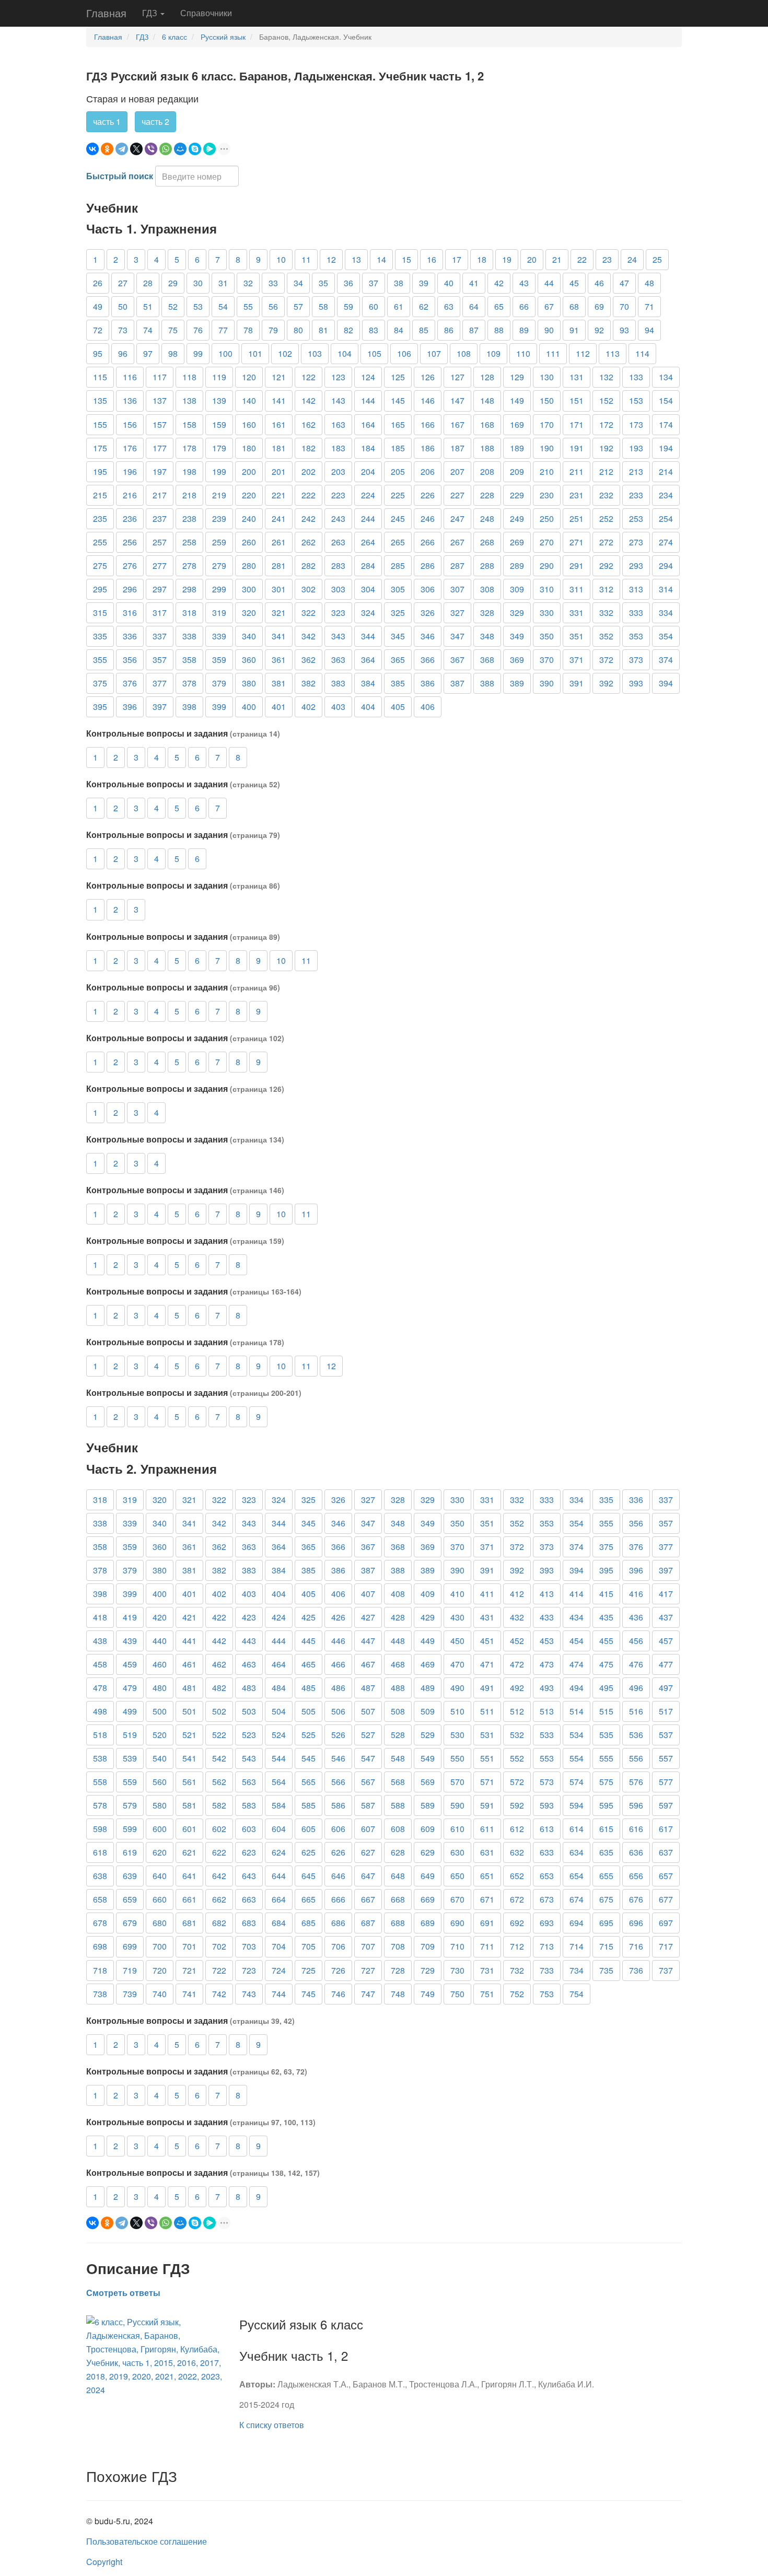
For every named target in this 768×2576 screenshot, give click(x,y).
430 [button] (457, 1617)
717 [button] (666, 1946)
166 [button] (428, 424)
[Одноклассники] (107, 149)
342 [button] (309, 636)
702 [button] (219, 1946)
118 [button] (189, 377)
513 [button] (547, 1711)
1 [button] (95, 259)
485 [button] (309, 1688)
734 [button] (577, 1970)
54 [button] (223, 306)
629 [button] (428, 1852)
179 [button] (219, 448)
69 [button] (599, 306)
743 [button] (249, 1994)
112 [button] (583, 353)
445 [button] (309, 1641)
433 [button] (547, 1617)
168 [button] (487, 424)
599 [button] (130, 1829)
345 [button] (398, 636)
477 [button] (666, 1664)
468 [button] (398, 1664)
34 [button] (298, 283)
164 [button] (368, 424)
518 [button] (100, 1735)
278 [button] (189, 566)
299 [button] (219, 589)
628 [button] (398, 1852)
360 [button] (249, 660)
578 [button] (100, 1805)
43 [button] (524, 283)
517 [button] (666, 1711)
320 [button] (249, 613)
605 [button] (309, 1829)
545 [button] (309, 1758)
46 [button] (599, 283)
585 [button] (309, 1805)
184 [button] (368, 448)
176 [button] (130, 448)
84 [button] (399, 330)
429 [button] (428, 1617)
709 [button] (428, 1946)
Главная (106, 13)
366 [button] (428, 660)
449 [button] (428, 1641)
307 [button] (457, 589)
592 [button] (517, 1805)
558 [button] (100, 1782)
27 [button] (123, 283)
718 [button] (100, 1970)
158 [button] (189, 424)
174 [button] (666, 424)
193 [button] (636, 448)
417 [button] (666, 1594)
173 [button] (636, 424)
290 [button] (547, 566)
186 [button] (428, 448)
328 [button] (487, 613)
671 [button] (487, 1899)
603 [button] (249, 1829)
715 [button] (606, 1946)
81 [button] (323, 330)
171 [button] (577, 424)
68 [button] (574, 306)
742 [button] (219, 1994)
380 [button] (249, 683)
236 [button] (130, 518)
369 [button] (517, 660)
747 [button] (368, 1994)
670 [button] (457, 1899)
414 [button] (577, 1594)
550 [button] (457, 1758)
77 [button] (223, 330)
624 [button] (279, 1852)
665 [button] (309, 1899)
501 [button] (189, 1711)
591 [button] (487, 1805)
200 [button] (249, 471)
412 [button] (517, 1594)
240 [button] (249, 518)
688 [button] (398, 1923)
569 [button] (428, 1782)
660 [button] (160, 1899)
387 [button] (457, 683)
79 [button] (273, 330)
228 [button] (487, 495)
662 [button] (219, 1899)
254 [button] (666, 518)
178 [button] (189, 448)
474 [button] (577, 1664)
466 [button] (338, 1664)
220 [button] (249, 495)
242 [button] (309, 518)
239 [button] (219, 518)
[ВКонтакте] (92, 149)
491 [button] (487, 1688)
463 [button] (249, 1664)
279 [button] (219, 566)
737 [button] (666, 1970)
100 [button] (225, 353)
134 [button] (666, 377)
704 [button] (279, 1946)
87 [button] (474, 330)
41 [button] (474, 283)
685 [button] (309, 1923)
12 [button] (331, 259)
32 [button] (248, 283)
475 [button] (606, 1664)
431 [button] (487, 1617)
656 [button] (636, 1876)
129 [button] (517, 377)
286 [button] (428, 566)
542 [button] (219, 1758)
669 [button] (428, 1899)
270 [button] (547, 542)
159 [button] (219, 424)
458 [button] (100, 1664)
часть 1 (107, 121)
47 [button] (624, 283)
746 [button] (338, 1994)
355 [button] (100, 660)
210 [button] (547, 471)
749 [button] (428, 1994)
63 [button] (449, 306)
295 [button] (100, 589)
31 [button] (223, 283)
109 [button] (493, 353)
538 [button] (100, 1758)
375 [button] (100, 683)
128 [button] (487, 377)
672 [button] (517, 1899)
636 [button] (636, 1852)
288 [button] (487, 566)
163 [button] (338, 424)
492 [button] (517, 1688)
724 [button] (279, 1970)
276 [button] (130, 566)
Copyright (104, 2562)
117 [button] (160, 377)
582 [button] (219, 1805)
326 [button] (428, 613)
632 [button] (517, 1852)
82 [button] (348, 330)
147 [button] (457, 400)
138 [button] (189, 400)
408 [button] (398, 1594)
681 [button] (189, 1923)
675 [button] (606, 1899)
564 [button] (279, 1782)
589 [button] (428, 1805)
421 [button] (189, 1617)
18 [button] (482, 259)
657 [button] (666, 1876)
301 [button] (279, 589)
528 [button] (398, 1735)
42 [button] (499, 283)
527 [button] (368, 1735)
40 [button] (449, 283)
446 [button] (338, 1641)
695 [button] (606, 1923)
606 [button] (338, 1829)
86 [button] (449, 330)
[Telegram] (122, 149)
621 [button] (189, 1852)
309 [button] (517, 589)
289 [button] (517, 566)
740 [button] (160, 1994)
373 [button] (636, 660)
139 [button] (219, 400)
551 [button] (487, 1758)
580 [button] (160, 1805)
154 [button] (666, 400)
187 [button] (457, 448)
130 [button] (547, 377)
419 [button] (130, 1617)
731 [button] (487, 1970)
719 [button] (130, 1970)
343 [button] (338, 636)
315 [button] (100, 613)
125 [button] (398, 377)
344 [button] (368, 636)
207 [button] (457, 471)
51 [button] (148, 306)
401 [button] (279, 707)
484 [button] (279, 1688)
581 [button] (189, 1805)
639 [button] (130, 1876)
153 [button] (636, 400)
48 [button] (649, 283)
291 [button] (577, 566)
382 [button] (309, 683)
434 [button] (577, 1617)
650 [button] (457, 1876)
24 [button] (632, 259)
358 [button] (189, 660)
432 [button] (517, 1617)
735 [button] (606, 1970)
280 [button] (249, 566)
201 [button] (279, 471)
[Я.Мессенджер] (210, 149)
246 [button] (428, 518)
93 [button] (624, 330)
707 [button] (368, 1946)
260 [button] (249, 542)
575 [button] (606, 1782)
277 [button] (160, 566)
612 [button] (517, 1829)
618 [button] (100, 1852)
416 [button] (636, 1594)
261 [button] (279, 542)
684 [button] (279, 1923)
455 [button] (606, 1641)
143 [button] (338, 400)
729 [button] (428, 1970)
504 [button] (279, 1711)
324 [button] (368, 613)
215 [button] (100, 495)
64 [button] (474, 306)
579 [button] (130, 1805)
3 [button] (136, 259)
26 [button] (98, 283)
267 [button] (457, 542)
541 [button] (189, 1758)
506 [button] (338, 1711)
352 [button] (606, 636)
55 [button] (248, 306)
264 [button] (368, 542)
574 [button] (577, 1782)
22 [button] (582, 259)
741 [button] (189, 1994)
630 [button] (457, 1852)
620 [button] (160, 1852)
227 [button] (457, 495)
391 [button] (577, 683)
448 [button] (398, 1641)
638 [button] (100, 1876)
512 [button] (517, 1711)
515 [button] (606, 1711)
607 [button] (368, 1829)
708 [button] (398, 1946)
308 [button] (487, 589)
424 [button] (279, 1617)
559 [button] (130, 1782)
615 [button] (606, 1829)
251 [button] (577, 518)
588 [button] (398, 1805)
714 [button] (577, 1946)
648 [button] (398, 1876)
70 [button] (624, 306)
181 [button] (279, 448)
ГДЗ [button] (151, 13)
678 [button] (100, 1923)
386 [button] (428, 683)
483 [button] (249, 1688)
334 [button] (666, 613)
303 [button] (338, 589)
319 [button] (219, 613)
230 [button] (547, 495)
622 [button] (219, 1852)
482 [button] (219, 1688)
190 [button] (547, 448)
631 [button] (487, 1852)
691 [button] (487, 1923)
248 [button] (487, 518)
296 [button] (130, 589)
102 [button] (285, 353)
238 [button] (189, 518)
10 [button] (281, 259)
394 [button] (666, 683)
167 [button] (457, 424)
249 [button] (517, 518)
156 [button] (130, 424)
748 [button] (398, 1994)
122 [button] (309, 377)
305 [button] (398, 589)
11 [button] (306, 259)
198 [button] (189, 471)
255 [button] (100, 542)
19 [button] (507, 259)
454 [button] (577, 1641)
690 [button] (457, 1923)
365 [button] (398, 660)
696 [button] (636, 1923)
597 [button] (666, 1805)
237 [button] (160, 518)
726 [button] (338, 1970)
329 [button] (517, 613)
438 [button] (100, 1641)
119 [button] (219, 377)
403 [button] (338, 707)
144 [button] (368, 400)
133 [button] (636, 377)
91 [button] (574, 330)
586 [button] (338, 1805)
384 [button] (368, 683)
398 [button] (189, 707)
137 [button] (160, 400)
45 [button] (574, 283)
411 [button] (487, 1594)
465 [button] (309, 1664)
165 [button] (398, 424)
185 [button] (398, 448)
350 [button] (547, 636)
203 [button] (338, 471)
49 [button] (98, 306)
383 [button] (338, 683)
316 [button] (130, 613)
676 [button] (636, 1899)
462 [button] (219, 1664)
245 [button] (398, 518)
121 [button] (279, 377)
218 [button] (189, 495)
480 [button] (160, 1688)
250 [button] (547, 518)
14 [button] (381, 259)
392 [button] (606, 683)
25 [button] (657, 259)
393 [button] (636, 683)
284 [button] (368, 566)
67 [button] (549, 306)
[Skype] (195, 149)
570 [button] (457, 1782)
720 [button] (160, 1970)
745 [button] (309, 1994)
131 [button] (577, 377)
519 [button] (130, 1735)
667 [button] (368, 1899)
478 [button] (100, 1688)
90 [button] (549, 330)
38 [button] (399, 283)
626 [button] (338, 1852)
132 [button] (606, 377)
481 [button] (189, 1688)
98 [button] (173, 353)
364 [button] (368, 660)
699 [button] (130, 1946)
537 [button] (666, 1735)
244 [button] (368, 518)
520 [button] (160, 1735)
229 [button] (517, 495)
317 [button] (160, 613)
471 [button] (487, 1664)
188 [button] (487, 448)
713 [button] (547, 1946)
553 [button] (547, 1758)
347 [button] (457, 636)
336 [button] (130, 636)
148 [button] (487, 400)
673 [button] (547, 1899)
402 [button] (309, 707)
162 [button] (309, 424)
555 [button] (606, 1758)
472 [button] (517, 1664)
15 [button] (406, 259)
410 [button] (457, 1594)
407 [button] (368, 1594)
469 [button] (428, 1664)
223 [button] (338, 495)
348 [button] (487, 636)
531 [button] (487, 1735)
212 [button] (606, 471)
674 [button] (577, 1899)
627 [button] (368, 1852)
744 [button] (279, 1994)
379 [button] (219, 683)
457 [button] (666, 1641)
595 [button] (606, 1805)
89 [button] (524, 330)
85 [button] (424, 330)
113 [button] (613, 353)
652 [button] (517, 1876)
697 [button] (666, 1923)
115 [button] (100, 377)
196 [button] (130, 471)
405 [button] (398, 707)
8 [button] (238, 259)
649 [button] (428, 1876)
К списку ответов (272, 2425)
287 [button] (457, 566)
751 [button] (487, 1994)
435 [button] (606, 1617)
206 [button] (428, 471)
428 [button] (398, 1617)
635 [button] (606, 1852)
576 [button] (636, 1782)
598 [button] (100, 1829)
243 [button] (338, 518)
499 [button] (130, 1711)
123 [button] (338, 377)
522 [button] (219, 1735)
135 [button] (100, 400)
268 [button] (487, 542)
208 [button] (487, 471)
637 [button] (666, 1852)
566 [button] (338, 1782)
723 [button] (249, 1970)
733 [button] (547, 1970)
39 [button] (424, 283)
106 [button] (404, 353)
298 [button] (189, 589)
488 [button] (398, 1688)
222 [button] (309, 495)
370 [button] (547, 660)
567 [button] (368, 1782)
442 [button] (219, 1641)
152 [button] (606, 400)
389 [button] (517, 683)
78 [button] (248, 330)
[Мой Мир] (180, 149)
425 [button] (309, 1617)
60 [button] (374, 306)
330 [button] (547, 613)
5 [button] (177, 259)
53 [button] (198, 306)
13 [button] (356, 259)
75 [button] (173, 330)
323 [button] (338, 613)
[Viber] (151, 149)
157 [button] (160, 424)
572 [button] (517, 1782)
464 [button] (279, 1664)
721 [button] (189, 1970)
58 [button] (323, 306)
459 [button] (130, 1664)
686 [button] (338, 1923)
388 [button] (487, 683)
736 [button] (636, 1970)
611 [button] (487, 1829)
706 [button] (338, 1946)
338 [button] (189, 636)
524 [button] (279, 1735)
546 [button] (338, 1758)
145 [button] (398, 400)
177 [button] (160, 448)
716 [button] (636, 1946)
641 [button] (189, 1876)
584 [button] (279, 1805)
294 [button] (666, 566)
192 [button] (606, 448)
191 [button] (577, 448)
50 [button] (123, 306)
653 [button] (547, 1876)
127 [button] (457, 377)
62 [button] (424, 306)
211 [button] (577, 471)
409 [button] (428, 1594)
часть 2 (155, 121)
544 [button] (279, 1758)
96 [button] (123, 353)
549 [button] (428, 1758)
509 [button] (428, 1711)
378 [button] (189, 683)
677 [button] (666, 1899)
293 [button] (636, 566)
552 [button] (517, 1758)
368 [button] (487, 660)
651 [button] (487, 1876)
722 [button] (219, 1970)
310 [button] (547, 589)
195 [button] (100, 471)
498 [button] (100, 1711)
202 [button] (309, 471)
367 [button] (457, 660)
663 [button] (249, 1899)
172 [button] (606, 424)
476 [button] (636, 1664)
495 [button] (606, 1688)
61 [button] (399, 306)
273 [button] (636, 542)
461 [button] (189, 1664)
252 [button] (606, 518)
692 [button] (517, 1923)
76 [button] (198, 330)
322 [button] (309, 613)
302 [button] (309, 589)
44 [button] (549, 283)
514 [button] (577, 1711)
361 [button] (279, 660)
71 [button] (649, 306)
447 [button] (368, 1641)
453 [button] (547, 1641)
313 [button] (636, 589)
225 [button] (398, 495)
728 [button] (398, 1970)
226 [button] (428, 495)
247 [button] (457, 518)
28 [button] (148, 283)
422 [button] (219, 1617)
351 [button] (577, 636)
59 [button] (348, 306)
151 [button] (577, 400)
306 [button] (428, 589)
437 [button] (666, 1617)
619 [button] (130, 1852)
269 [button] (517, 542)
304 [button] (368, 589)
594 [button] (577, 1805)
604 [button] (279, 1829)
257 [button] (160, 542)
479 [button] (130, 1688)
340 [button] (249, 636)
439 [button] (130, 1641)
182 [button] (309, 448)
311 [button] (577, 589)
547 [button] (368, 1758)
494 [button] (577, 1688)
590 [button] (457, 1805)
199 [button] (219, 471)
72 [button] (98, 330)
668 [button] (398, 1899)
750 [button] (457, 1994)
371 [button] (577, 660)
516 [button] (636, 1711)
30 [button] (198, 283)
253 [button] (636, 518)
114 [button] (642, 353)
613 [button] (547, 1829)
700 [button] (160, 1946)
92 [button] (599, 330)
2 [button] (116, 259)
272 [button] (606, 542)
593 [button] (547, 1805)
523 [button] (249, 1735)
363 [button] (338, 660)
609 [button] (428, 1829)
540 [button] (160, 1758)
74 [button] (148, 330)
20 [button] (532, 259)
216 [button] (130, 495)
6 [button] (197, 259)
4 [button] (156, 259)
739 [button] (130, 1994)
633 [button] (547, 1852)
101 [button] (255, 353)
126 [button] (428, 377)
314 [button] (666, 589)
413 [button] (547, 1594)
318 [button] (189, 613)
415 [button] (606, 1594)
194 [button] (666, 448)
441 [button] (189, 1641)
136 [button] (130, 400)
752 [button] (517, 1994)
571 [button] (487, 1782)
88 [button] (499, 330)
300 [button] (249, 589)
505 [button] (309, 1711)
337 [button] (160, 636)
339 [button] (219, 636)
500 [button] (160, 1711)
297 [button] (160, 589)
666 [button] (338, 1899)
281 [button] (279, 566)
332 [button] (606, 613)
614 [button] (577, 1829)
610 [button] (457, 1829)
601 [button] (189, 1829)
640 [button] (160, 1876)
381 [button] (279, 683)
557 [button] (666, 1758)
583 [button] (249, 1805)
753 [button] (547, 1994)
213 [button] (636, 471)
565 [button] (309, 1782)
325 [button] (398, 613)
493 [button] (547, 1688)
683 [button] (249, 1923)
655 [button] (606, 1876)
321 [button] (279, 613)
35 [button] (323, 283)
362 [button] (309, 660)
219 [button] (219, 495)
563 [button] (249, 1782)
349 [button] (517, 636)
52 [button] (173, 306)
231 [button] (577, 495)
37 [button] (374, 283)
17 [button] (457, 259)
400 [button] (249, 707)
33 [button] (273, 283)
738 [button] (100, 1994)
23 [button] (607, 259)
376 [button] (130, 683)
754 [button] (577, 1994)
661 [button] (189, 1899)
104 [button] (345, 353)
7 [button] (218, 259)
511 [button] (487, 1711)
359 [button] (219, 660)
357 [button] (160, 660)
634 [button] (577, 1852)
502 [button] (219, 1711)
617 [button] (666, 1829)
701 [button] (189, 1946)
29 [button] (173, 283)
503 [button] (249, 1711)
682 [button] (219, 1923)
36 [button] (348, 283)
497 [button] (666, 1688)
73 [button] (123, 330)
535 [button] (606, 1735)
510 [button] (457, 1711)
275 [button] (100, 566)
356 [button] (130, 660)
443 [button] (249, 1641)
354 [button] (666, 636)
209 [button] (517, 471)
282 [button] (309, 566)
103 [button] (315, 353)
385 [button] (398, 683)
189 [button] (517, 448)
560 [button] (160, 1782)
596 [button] (636, 1805)
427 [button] (368, 1617)
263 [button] (338, 542)
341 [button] (279, 636)
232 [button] (606, 495)
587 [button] (368, 1805)
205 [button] (398, 471)
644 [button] (279, 1876)
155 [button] (100, 424)
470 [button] (457, 1664)
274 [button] (666, 542)
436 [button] (636, 1617)
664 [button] (279, 1899)
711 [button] (487, 1946)
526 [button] (338, 1735)
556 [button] (636, 1758)
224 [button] (368, 495)
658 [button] (100, 1899)
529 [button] (428, 1735)
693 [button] (547, 1923)
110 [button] (523, 353)
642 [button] (219, 1876)
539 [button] (130, 1758)
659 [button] (130, 1899)
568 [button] (398, 1782)
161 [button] (279, 424)
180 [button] (249, 448)
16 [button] (432, 259)
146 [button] (428, 400)
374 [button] (666, 660)
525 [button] (309, 1735)
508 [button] (398, 1711)
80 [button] (298, 330)
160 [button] (249, 424)
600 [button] (160, 1829)
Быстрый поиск (120, 176)
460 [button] (160, 1664)
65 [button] (499, 306)
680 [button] (160, 1923)
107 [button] (434, 353)
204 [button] (368, 471)
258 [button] (189, 542)
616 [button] (636, 1829)
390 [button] (547, 683)
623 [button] (249, 1852)
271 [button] (577, 542)
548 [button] (398, 1758)
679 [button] (130, 1923)
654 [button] (577, 1876)
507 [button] (368, 1711)
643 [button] (249, 1876)
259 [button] (219, 542)
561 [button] (189, 1782)
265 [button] (398, 542)
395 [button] (100, 707)
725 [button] (309, 1970)
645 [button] (309, 1876)
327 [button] (457, 613)
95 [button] (98, 353)
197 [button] (160, 471)
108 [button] (464, 353)
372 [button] (606, 660)
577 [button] (666, 1782)
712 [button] (517, 1946)
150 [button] (547, 400)
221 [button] (279, 495)
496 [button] (636, 1688)
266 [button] (428, 542)
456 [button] (636, 1641)
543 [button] (249, 1758)
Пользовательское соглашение (147, 2541)
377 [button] (160, 683)
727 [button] (368, 1970)
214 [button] (666, 471)
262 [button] (309, 542)
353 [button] (636, 636)
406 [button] (428, 707)
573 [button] (547, 1782)
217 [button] (160, 495)
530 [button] (457, 1735)
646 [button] (338, 1876)
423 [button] (249, 1617)
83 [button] (374, 330)
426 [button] (338, 1617)
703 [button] (249, 1946)
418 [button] (100, 1617)
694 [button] (577, 1923)
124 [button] (368, 377)
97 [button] (148, 353)
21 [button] (557, 259)
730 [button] (457, 1970)
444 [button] (279, 1641)
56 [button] (273, 306)
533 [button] (547, 1735)
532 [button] (517, 1735)
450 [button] (457, 1641)
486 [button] (338, 1688)
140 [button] (249, 400)
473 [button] (547, 1664)
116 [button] (130, 377)
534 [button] (577, 1735)
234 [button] (666, 495)
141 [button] (279, 400)
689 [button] (428, 1923)
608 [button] (398, 1829)
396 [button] (130, 707)
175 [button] (100, 448)
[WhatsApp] (166, 149)
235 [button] (100, 518)
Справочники (206, 13)
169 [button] (517, 424)
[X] (136, 149)
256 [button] (130, 542)
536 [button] (636, 1735)
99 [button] (198, 353)
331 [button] (577, 613)
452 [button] (517, 1641)
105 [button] (374, 353)
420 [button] (160, 1617)
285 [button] (398, 566)
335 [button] (100, 636)
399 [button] (219, 707)
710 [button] (457, 1946)
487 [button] (368, 1688)
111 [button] (553, 353)
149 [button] (517, 400)
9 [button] (258, 259)
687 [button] (368, 1923)
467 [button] (368, 1664)
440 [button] (160, 1641)
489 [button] (428, 1688)
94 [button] (649, 330)
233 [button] (636, 495)
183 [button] (338, 448)
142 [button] (309, 400)
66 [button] (524, 306)
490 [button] (457, 1688)
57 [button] (298, 306)
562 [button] (219, 1782)
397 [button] (160, 707)
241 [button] (279, 518)
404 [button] (368, 707)
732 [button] (517, 1970)
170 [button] (547, 424)
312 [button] (606, 589)
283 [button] (338, 566)
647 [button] (368, 1876)
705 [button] (309, 1946)
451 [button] (487, 1641)
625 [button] (309, 1852)
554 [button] (577, 1758)
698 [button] (100, 1946)
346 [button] (428, 636)
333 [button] (636, 613)
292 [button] (606, 566)
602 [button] (219, 1829)
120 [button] (249, 377)
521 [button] (189, 1735)
